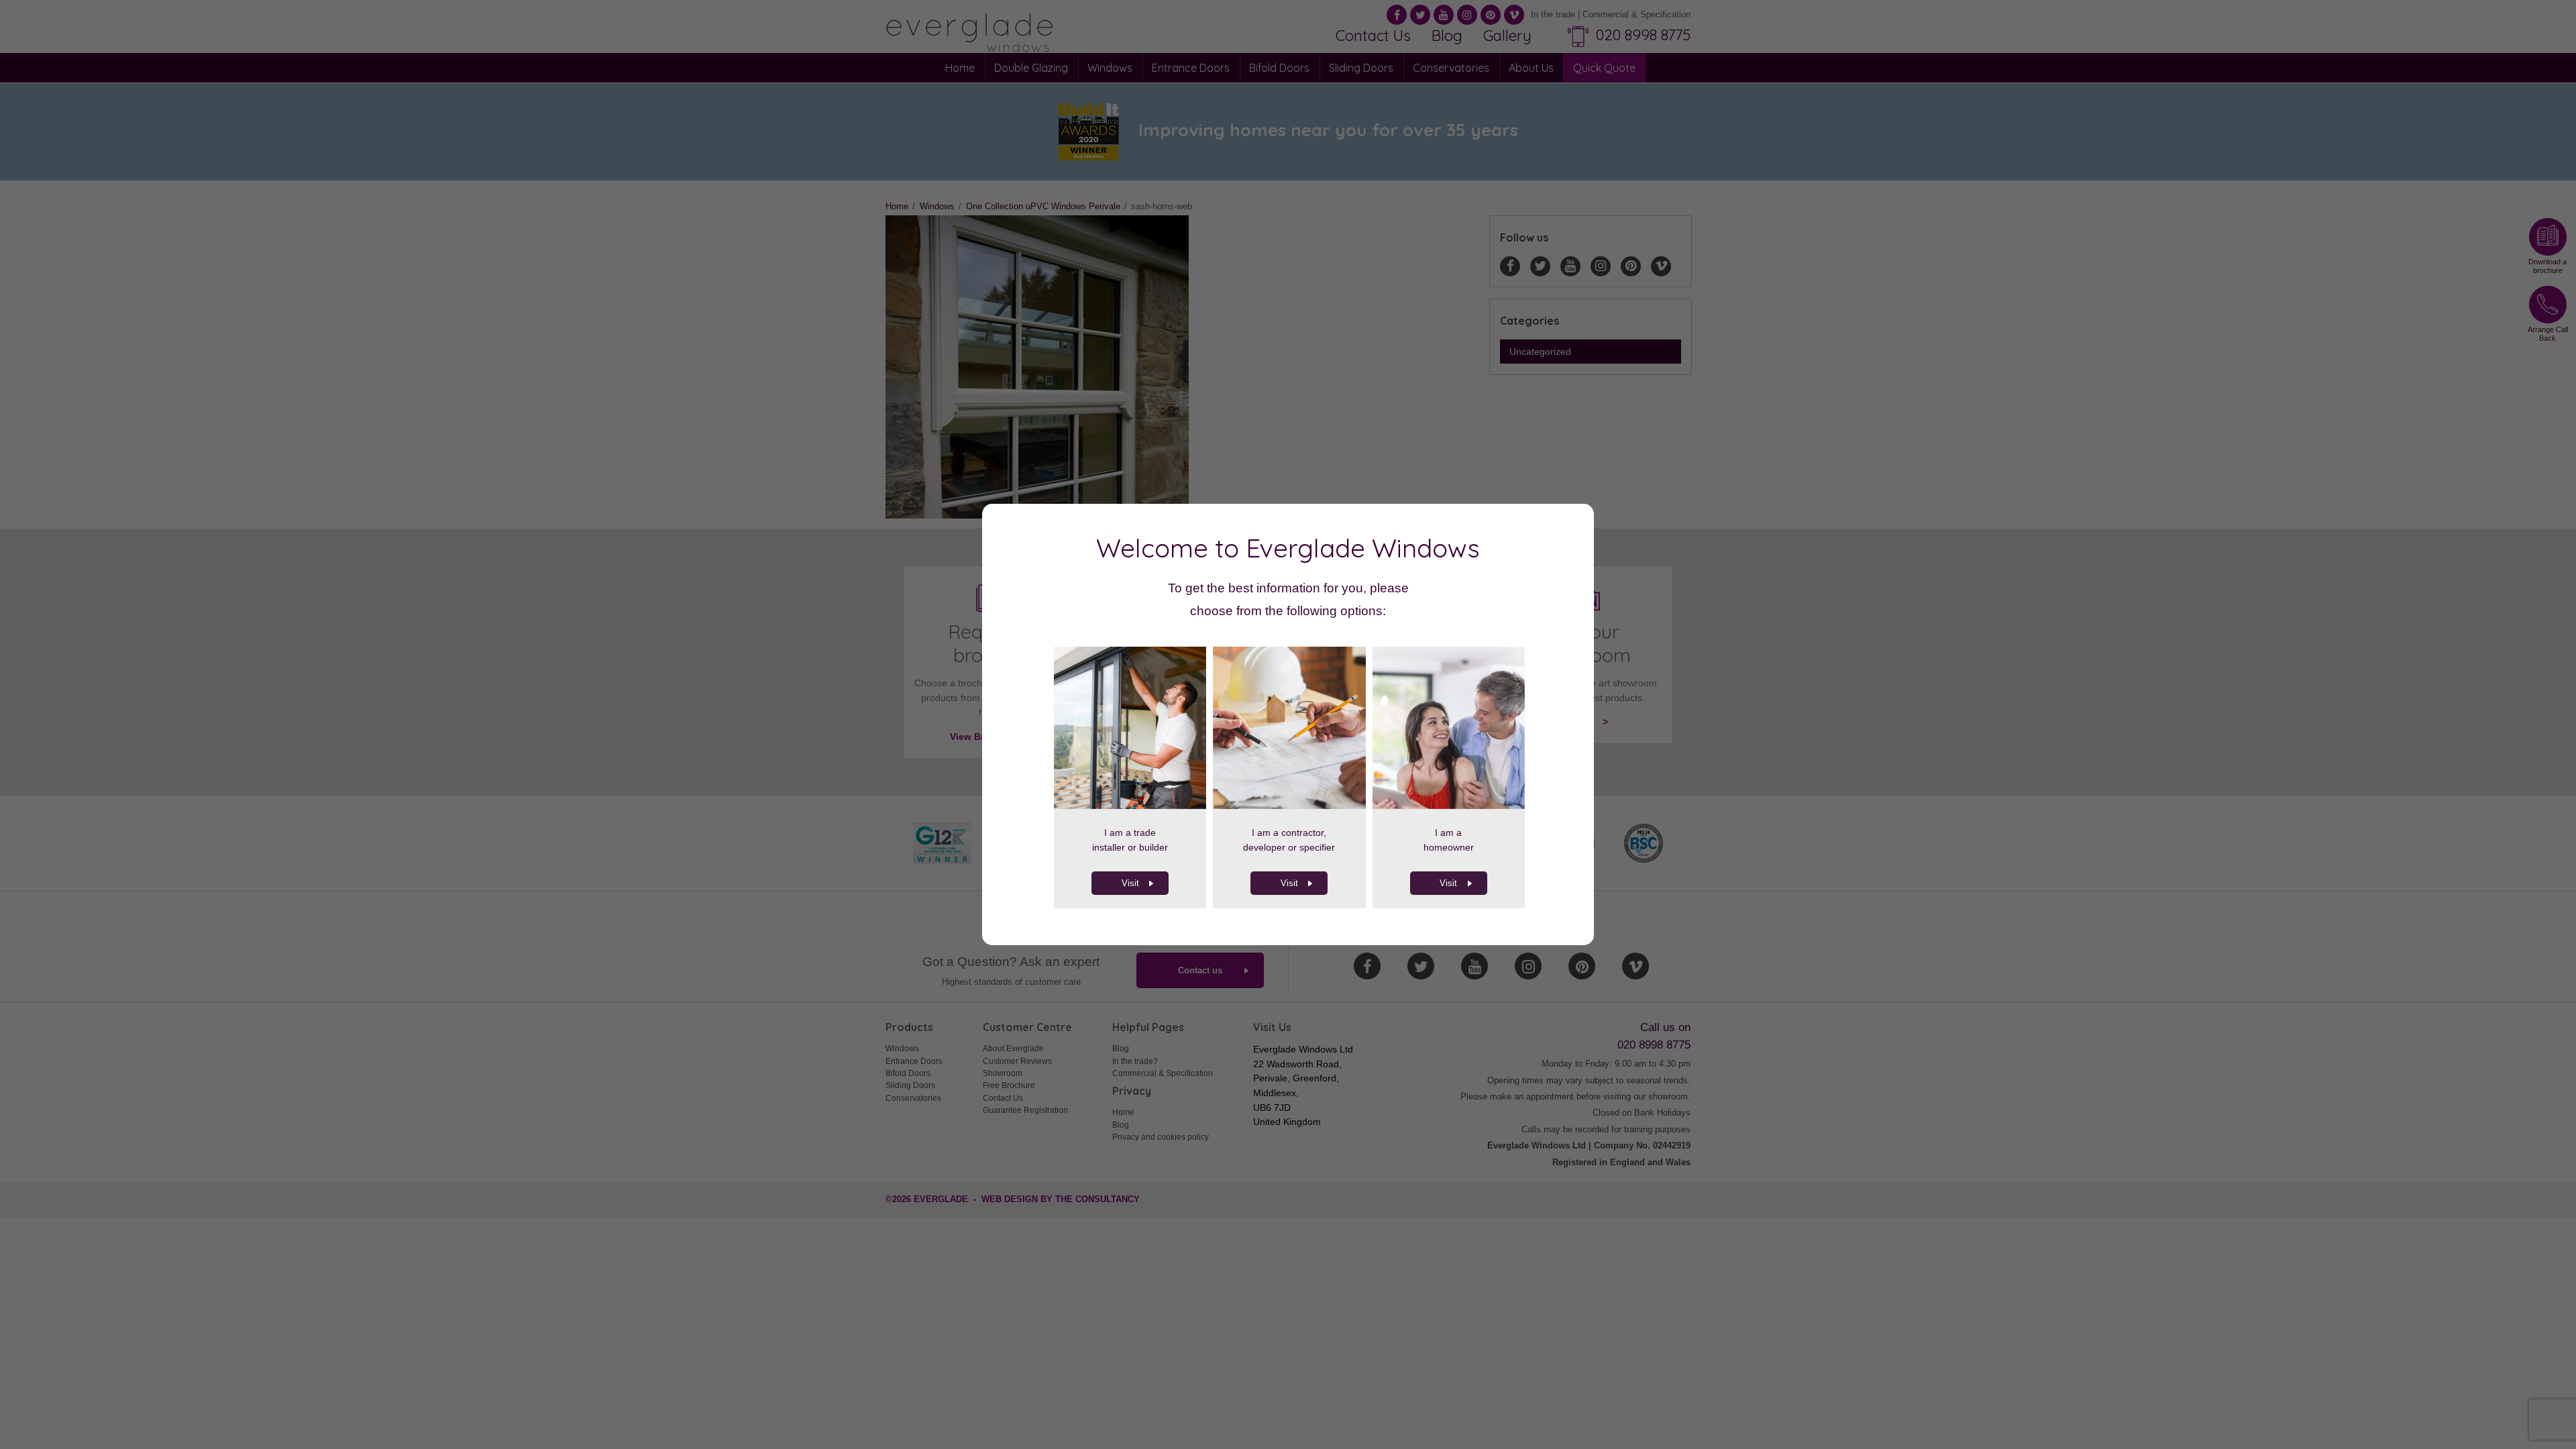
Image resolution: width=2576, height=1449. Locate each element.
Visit (1130, 883)
